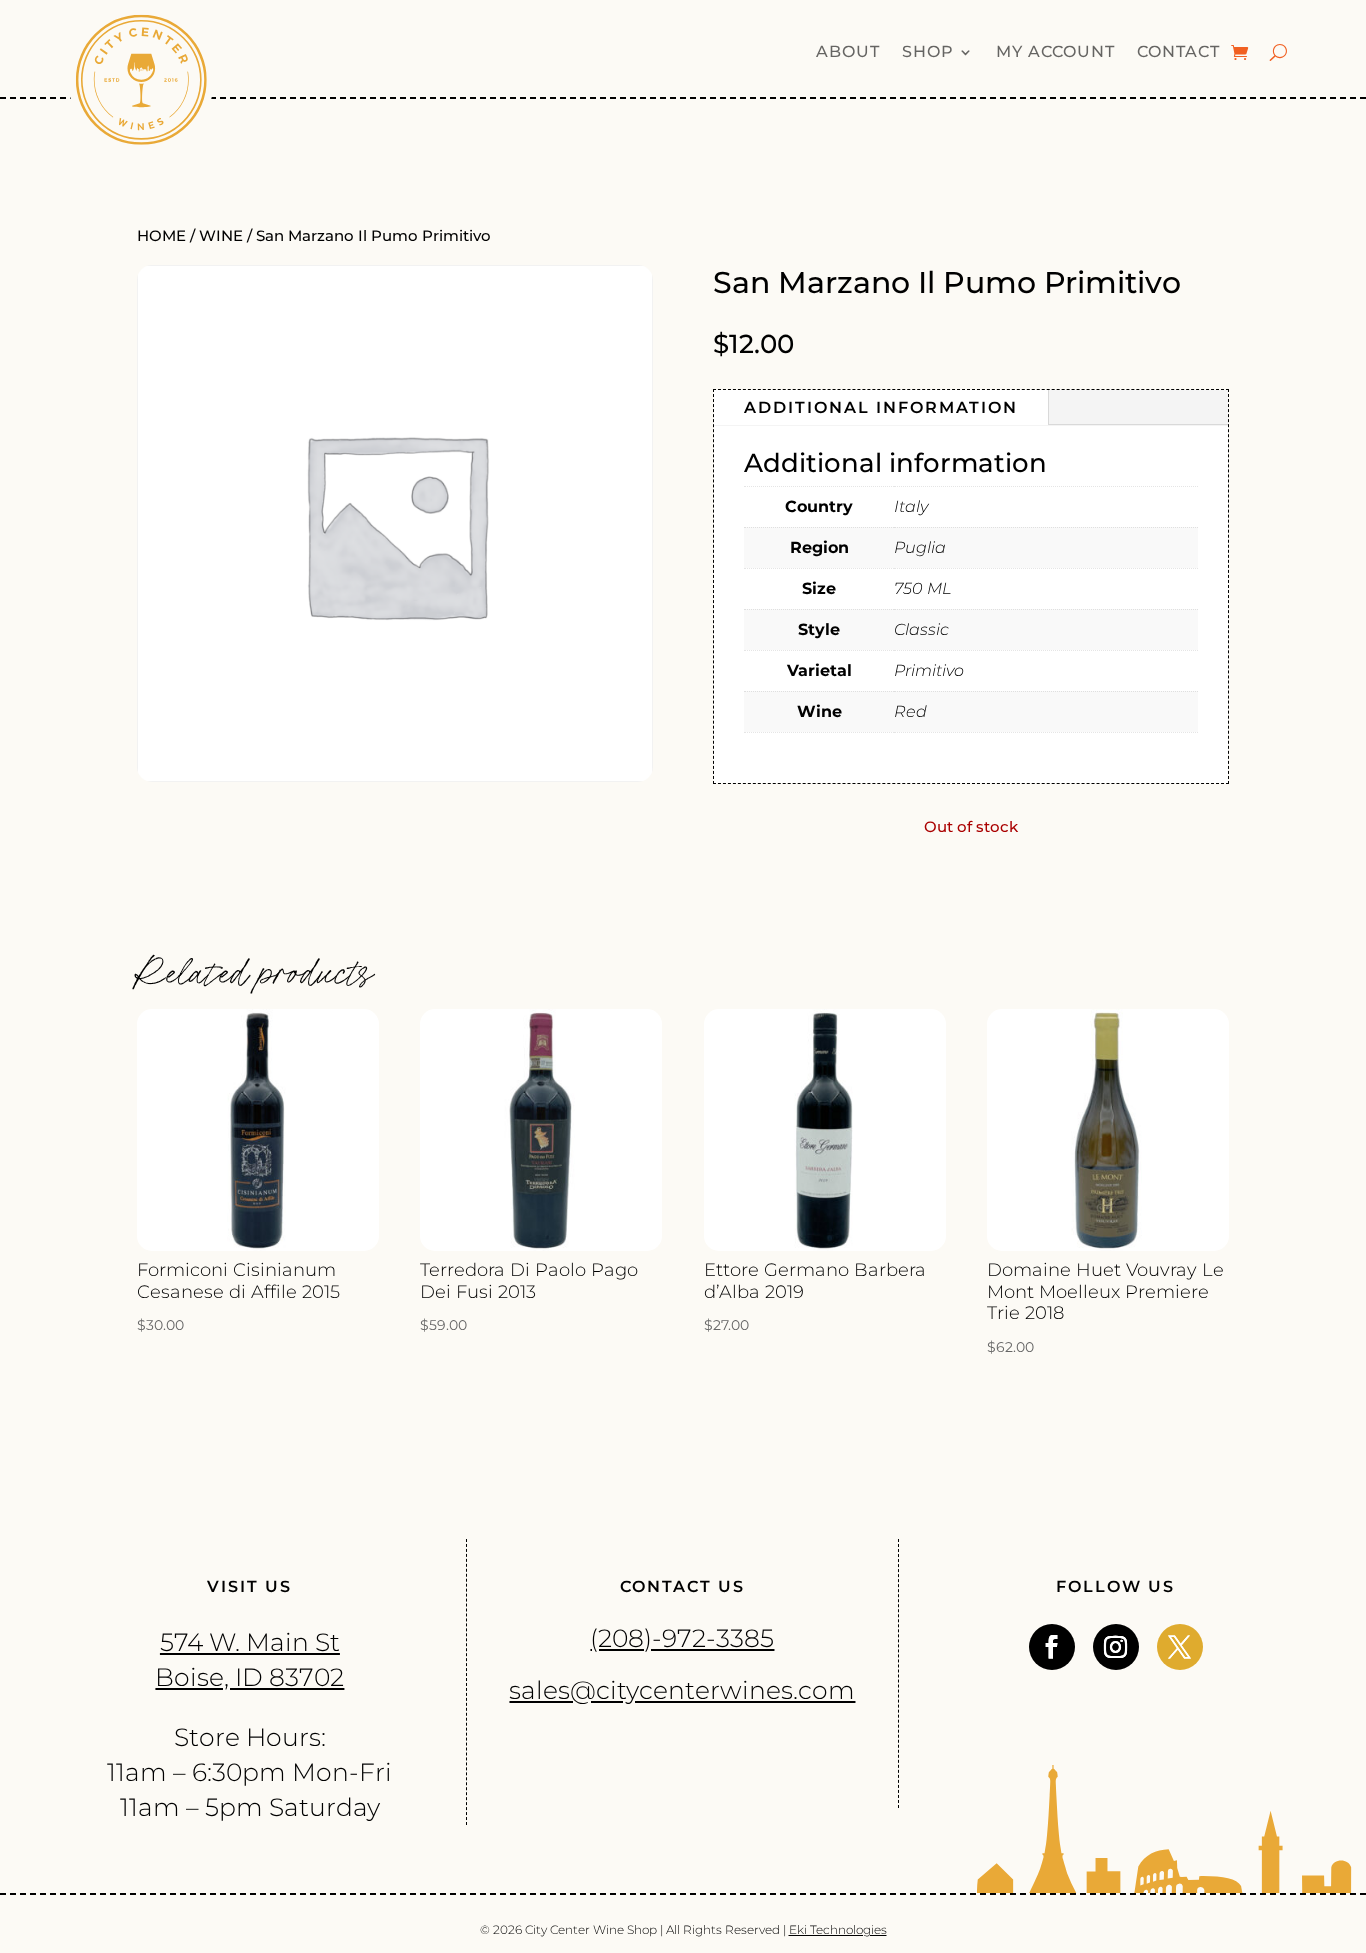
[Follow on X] (1180, 1647)
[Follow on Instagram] (1116, 1647)
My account (1055, 53)
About (848, 53)
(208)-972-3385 (682, 1638)
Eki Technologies (838, 1929)
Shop (928, 53)
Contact (1178, 53)
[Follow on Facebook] (1052, 1647)
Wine (221, 236)
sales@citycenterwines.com (682, 1690)
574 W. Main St (250, 1642)
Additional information (881, 407)
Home (161, 236)
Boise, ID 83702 (249, 1677)
